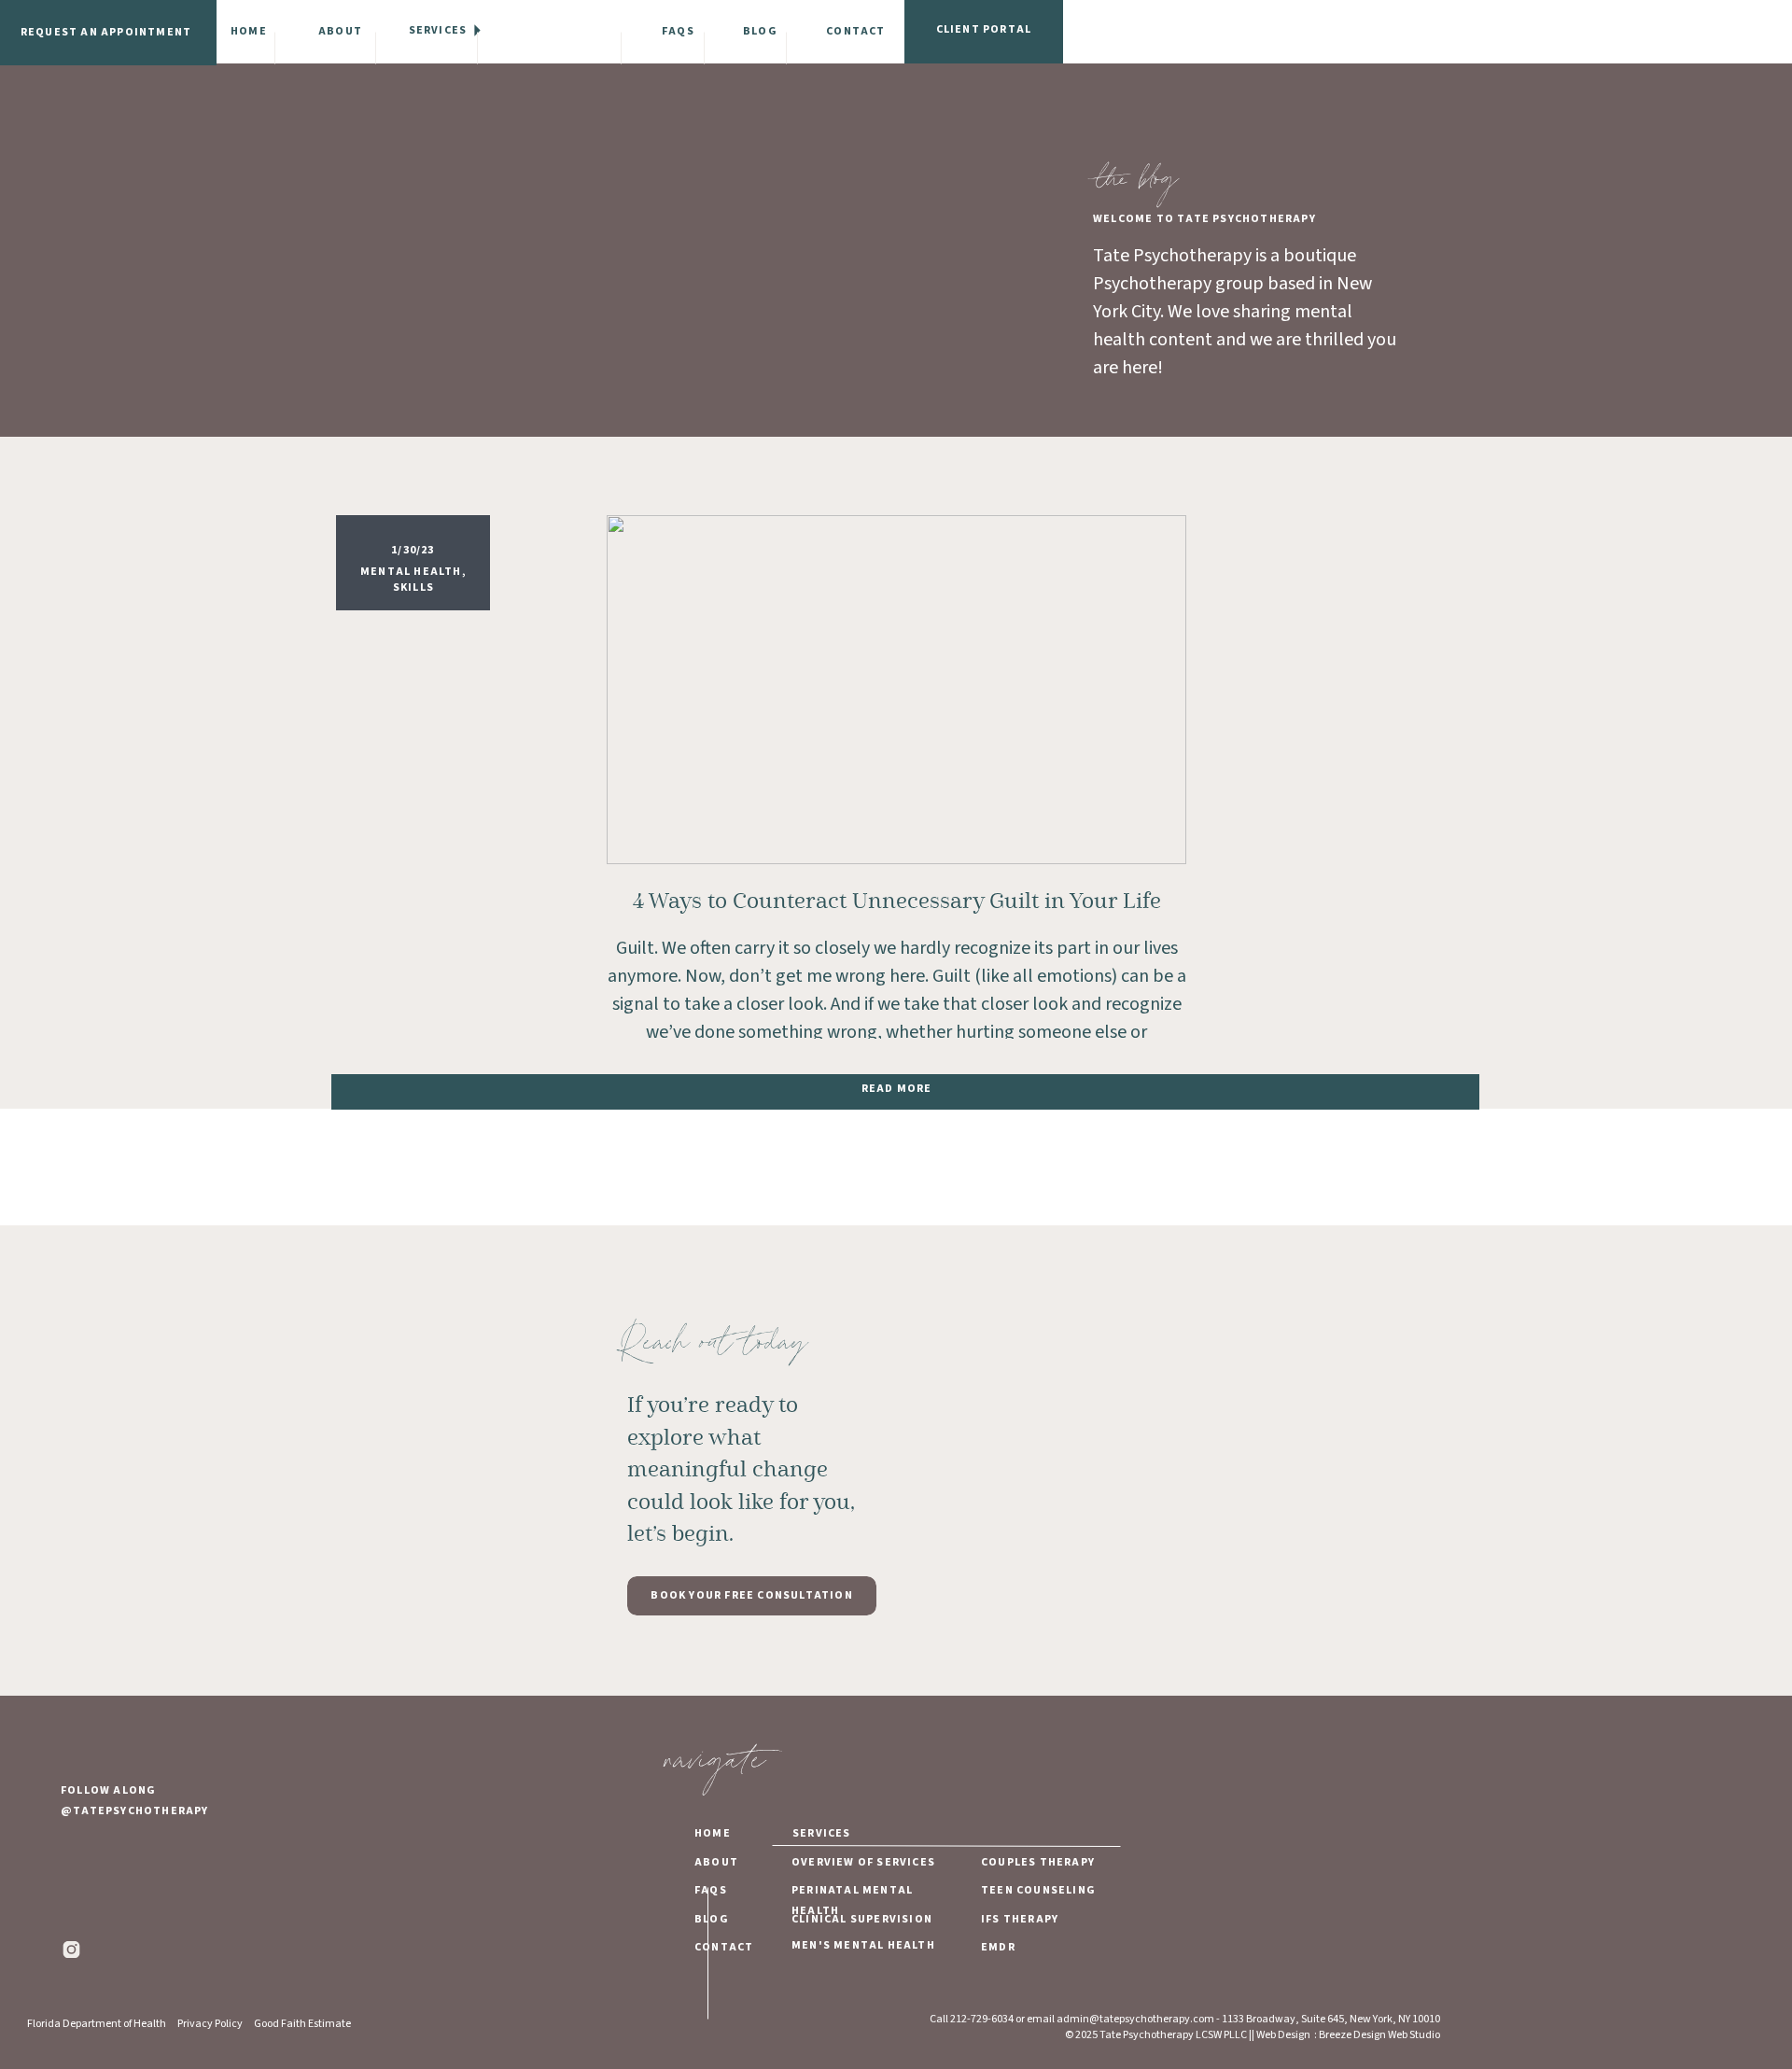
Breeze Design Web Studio (1379, 2035)
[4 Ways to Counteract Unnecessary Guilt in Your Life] (896, 690)
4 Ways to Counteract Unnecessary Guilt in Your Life (897, 901)
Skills (413, 587)
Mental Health (411, 572)
